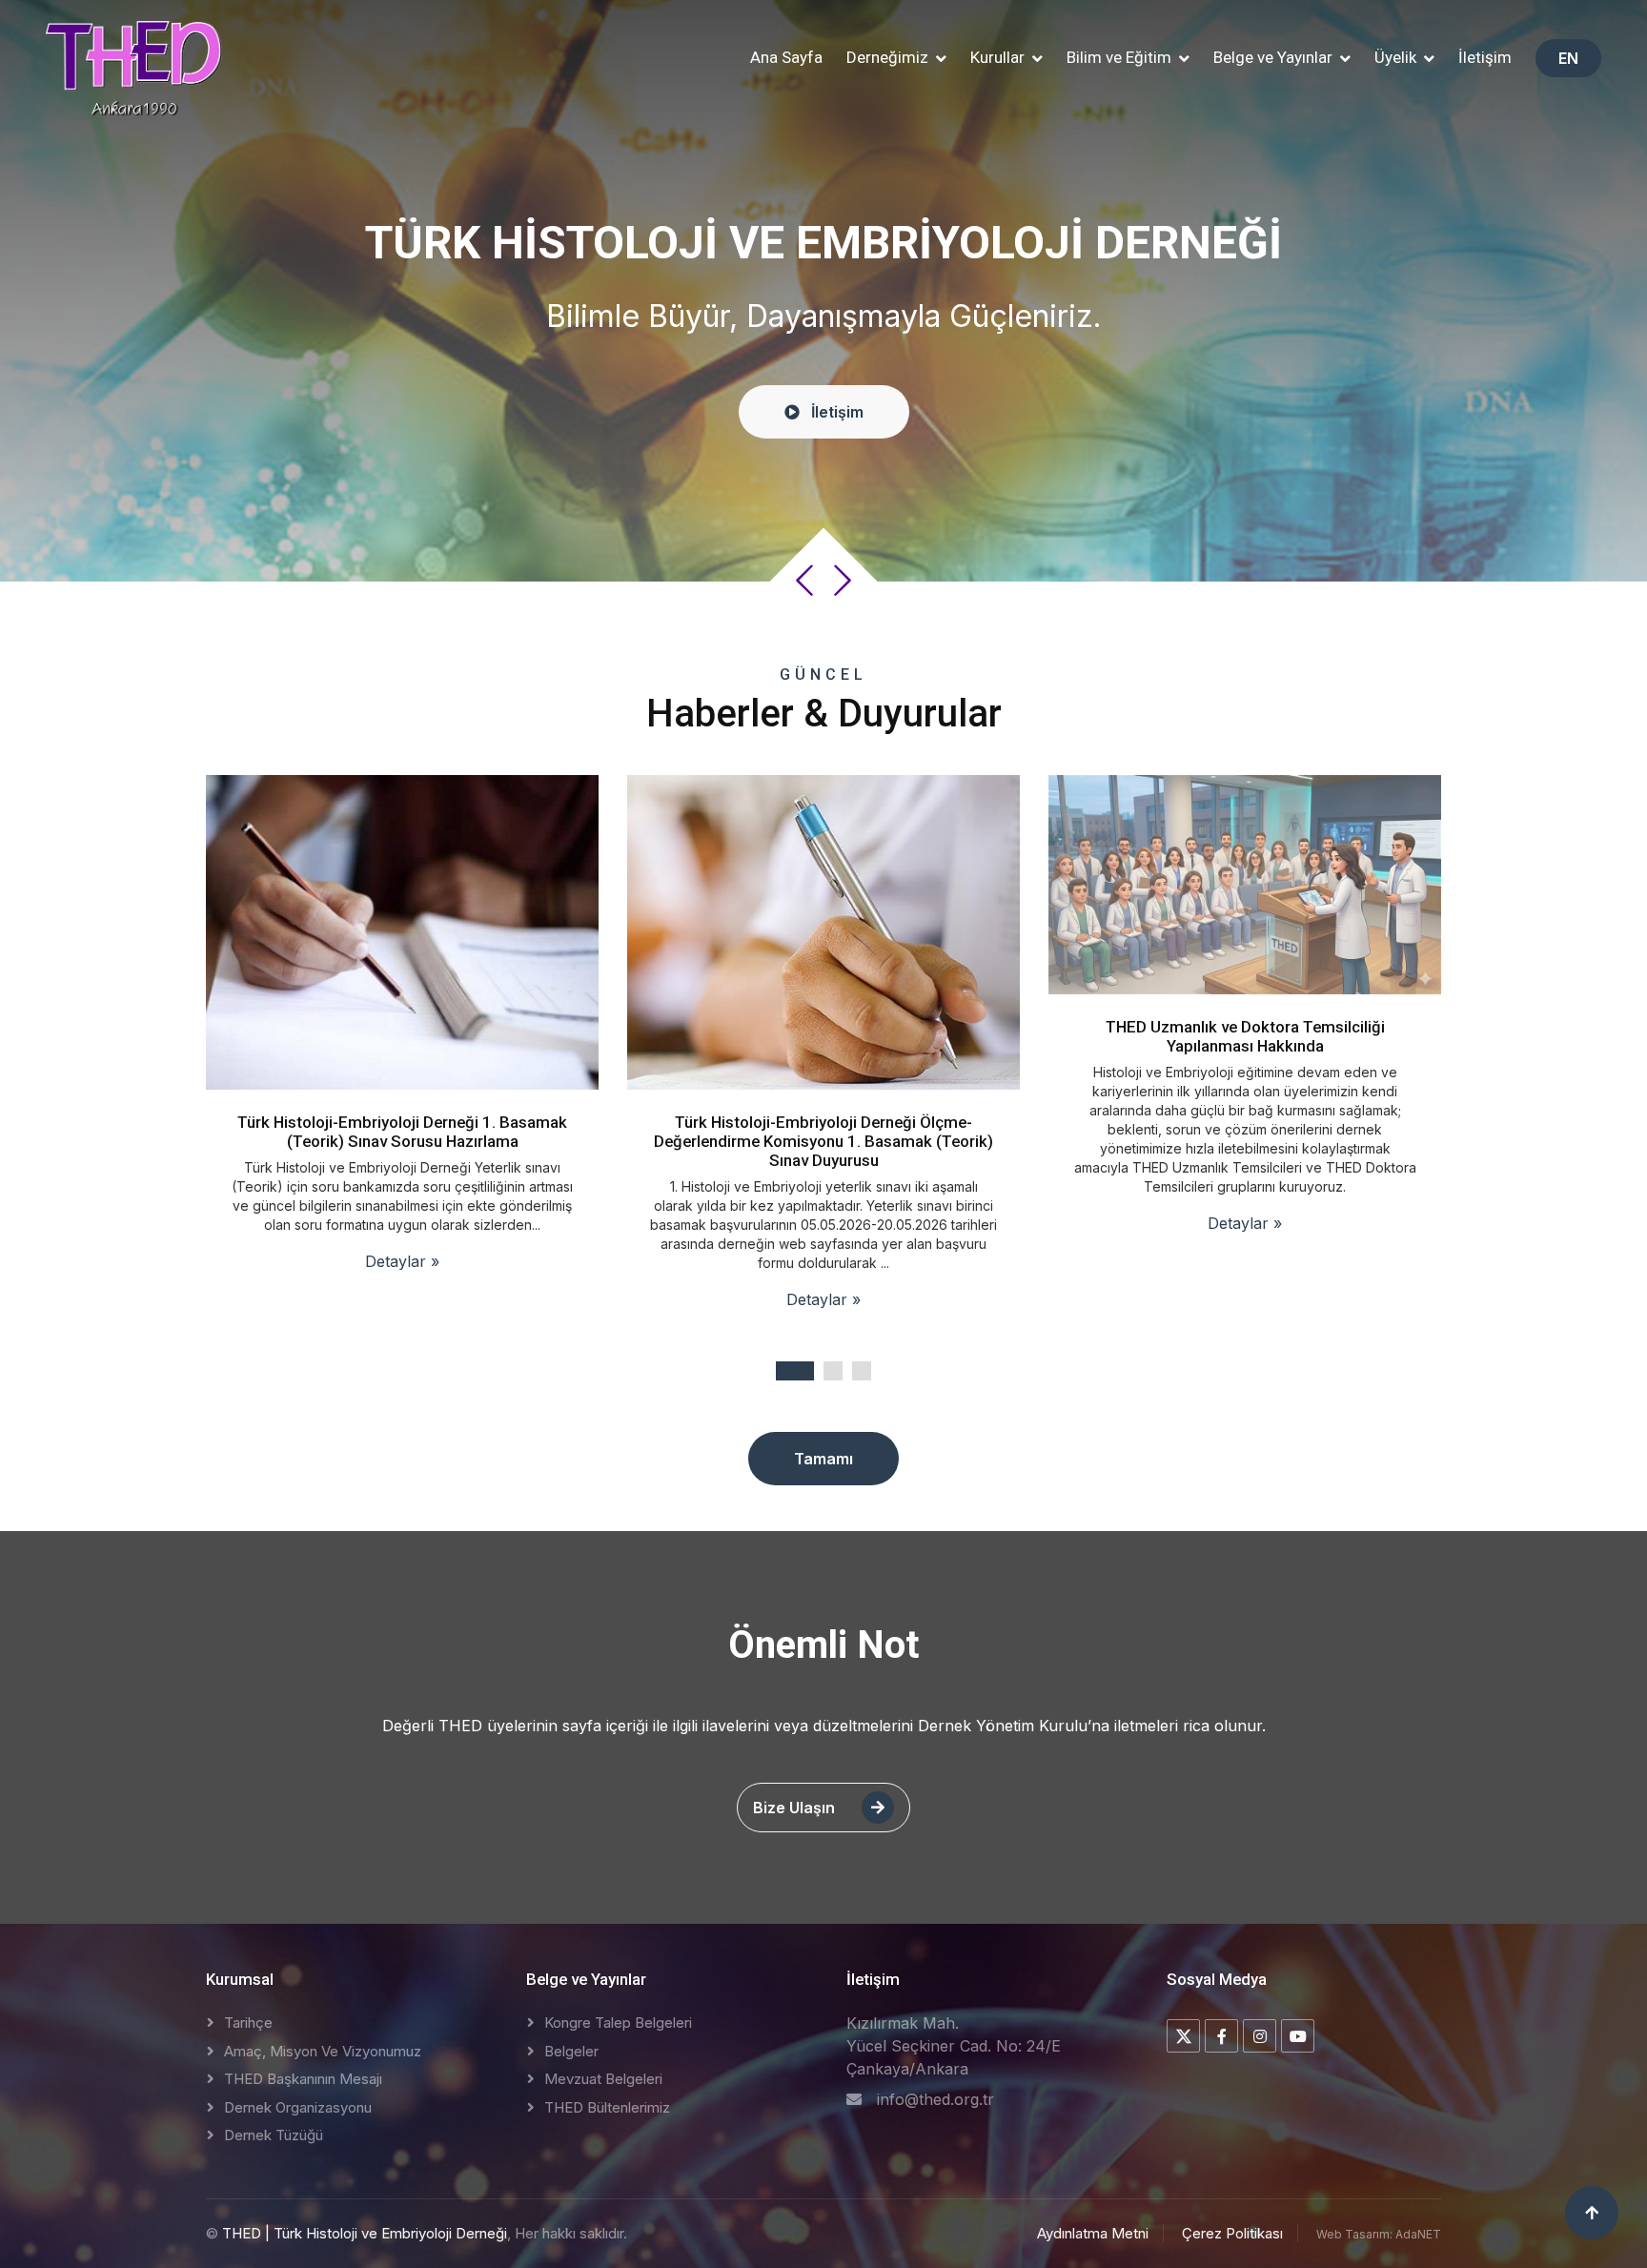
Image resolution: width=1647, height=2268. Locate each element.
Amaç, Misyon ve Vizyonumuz (323, 2051)
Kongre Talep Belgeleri (618, 2023)
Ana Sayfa (786, 57)
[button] (896, 58)
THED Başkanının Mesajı (303, 2079)
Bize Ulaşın (796, 1808)
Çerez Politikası (1232, 2233)
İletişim (1485, 57)
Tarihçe (248, 2023)
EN (1568, 58)
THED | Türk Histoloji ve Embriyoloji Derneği (365, 2233)
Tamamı (823, 1459)
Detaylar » (403, 1299)
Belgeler (571, 2051)
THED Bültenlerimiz (607, 2107)
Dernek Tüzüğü (274, 2135)
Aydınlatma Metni (1093, 2233)
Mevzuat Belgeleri (603, 2079)
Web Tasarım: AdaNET (1379, 2234)
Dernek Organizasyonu (298, 2107)
